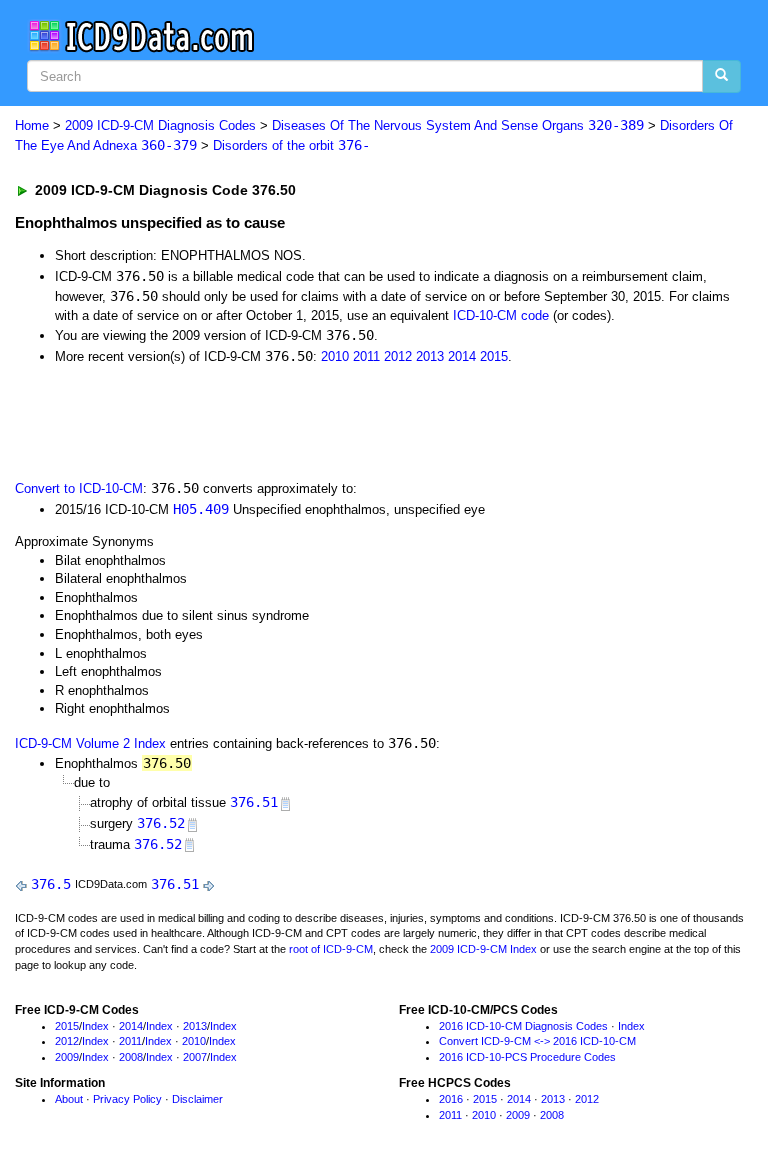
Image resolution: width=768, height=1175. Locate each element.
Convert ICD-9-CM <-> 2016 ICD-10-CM (537, 1041)
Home (32, 125)
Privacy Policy (127, 1099)
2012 (398, 356)
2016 (451, 1099)
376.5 (51, 884)
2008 (131, 1057)
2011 (366, 356)
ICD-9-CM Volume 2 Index (90, 743)
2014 (462, 356)
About (69, 1099)
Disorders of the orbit (291, 145)
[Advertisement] (242, 420)
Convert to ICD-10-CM (79, 488)
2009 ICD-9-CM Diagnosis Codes (160, 125)
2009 (67, 1057)
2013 (430, 356)
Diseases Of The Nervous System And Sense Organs (458, 125)
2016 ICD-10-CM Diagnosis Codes (523, 1026)
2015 (494, 356)
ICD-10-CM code (501, 315)
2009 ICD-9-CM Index (483, 949)
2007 (195, 1057)
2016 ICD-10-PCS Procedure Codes (527, 1057)
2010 (335, 356)
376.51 (254, 802)
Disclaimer (197, 1099)
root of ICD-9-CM (331, 949)
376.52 (161, 823)
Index (95, 1026)
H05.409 (201, 509)
